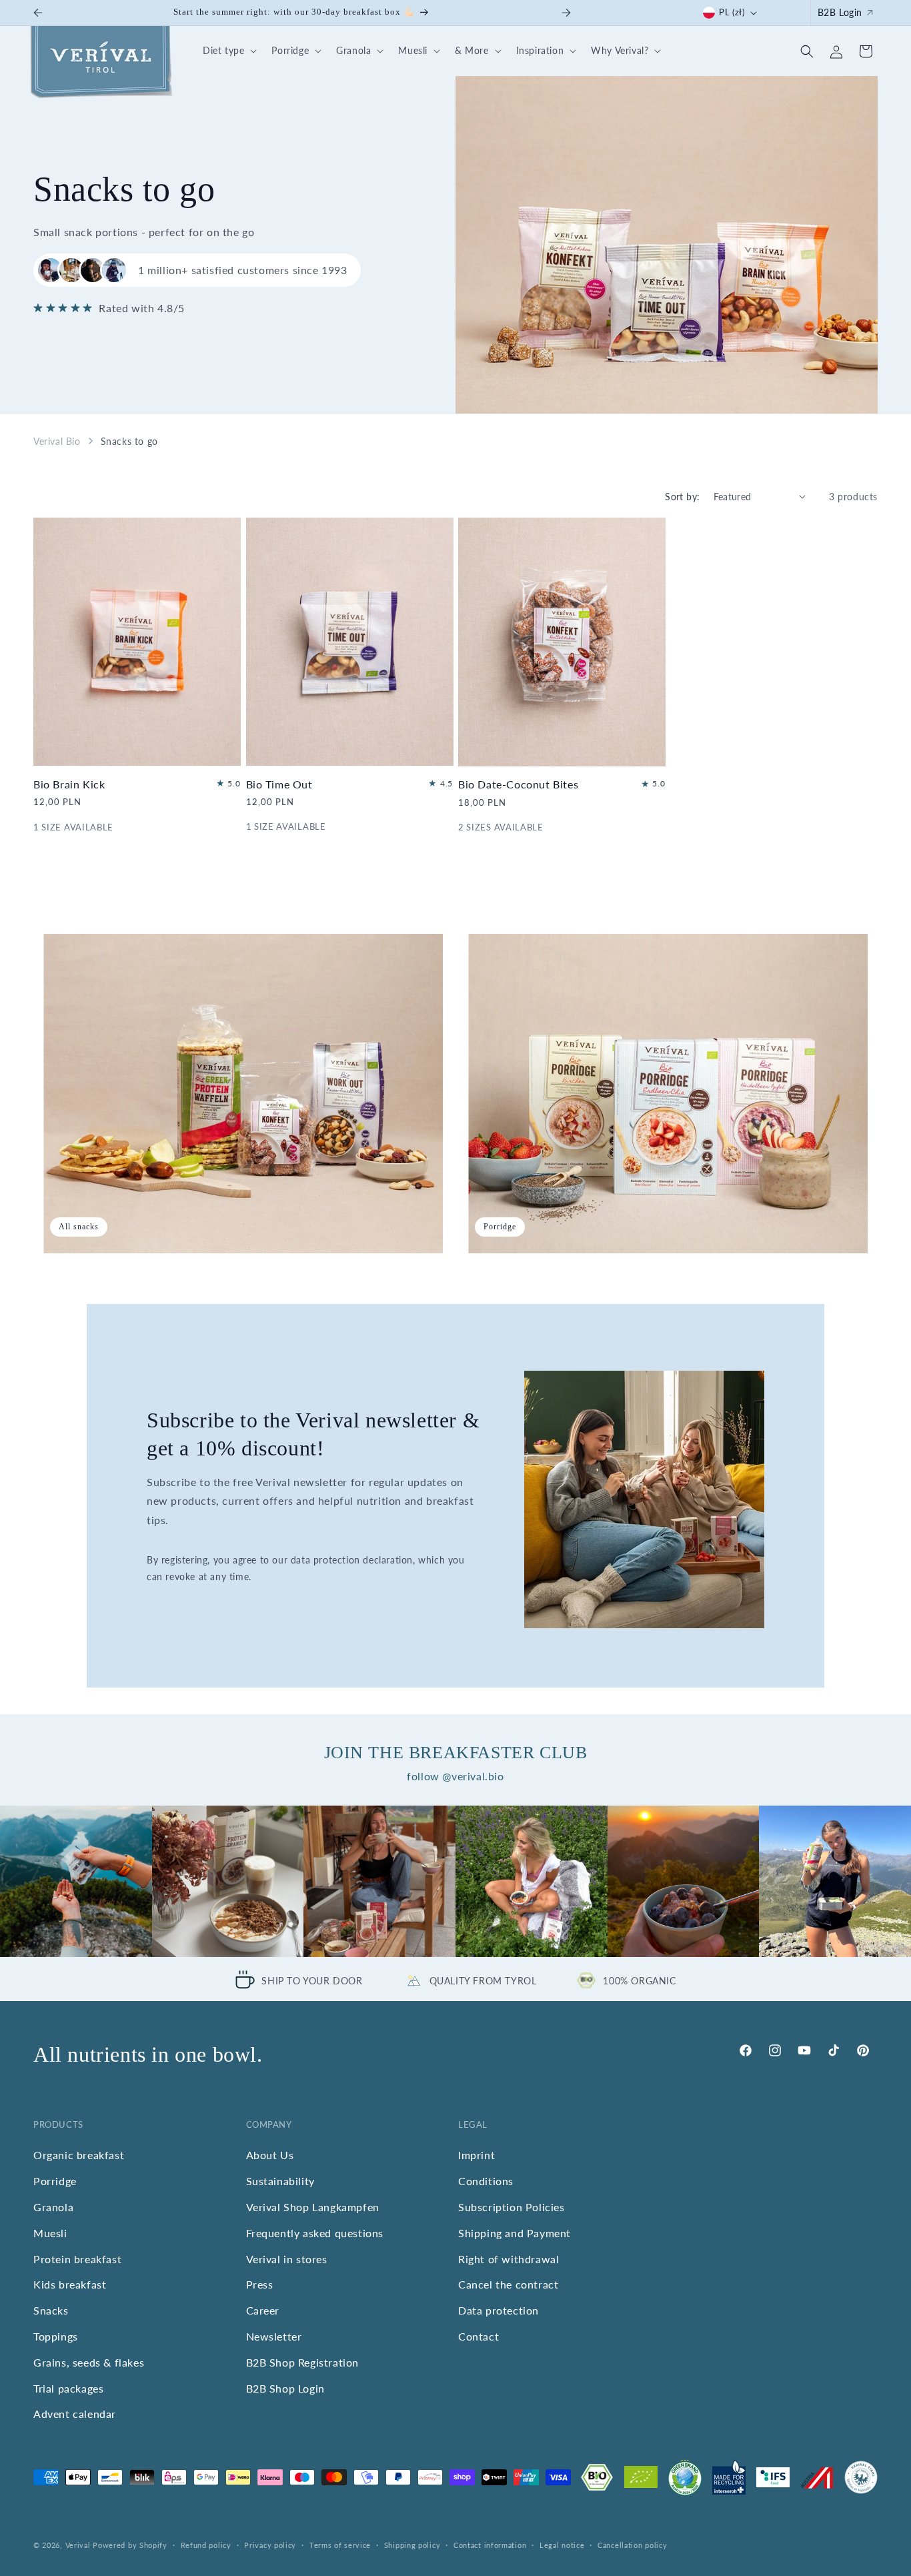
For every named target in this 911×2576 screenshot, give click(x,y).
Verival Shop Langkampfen (313, 2206)
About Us (270, 2155)
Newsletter (274, 2336)
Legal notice (562, 2544)
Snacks (51, 2310)
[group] (76, 1882)
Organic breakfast (79, 2155)
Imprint (477, 2155)
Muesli (50, 2232)
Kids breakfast (70, 2284)
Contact (479, 2336)
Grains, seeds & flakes (89, 2362)
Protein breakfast (77, 2258)
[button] (228, 51)
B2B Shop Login (285, 2388)
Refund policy (206, 2544)
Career (263, 2310)
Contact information (490, 2544)
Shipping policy (412, 2544)
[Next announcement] (566, 13)
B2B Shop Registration (303, 2362)
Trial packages (68, 2388)
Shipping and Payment (515, 2232)
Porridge (55, 2181)
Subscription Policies (512, 2206)
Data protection (499, 2310)
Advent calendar (75, 2414)
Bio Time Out (279, 784)
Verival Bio (57, 441)
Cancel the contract (508, 2284)
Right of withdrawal (509, 2258)
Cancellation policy (632, 2544)
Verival (78, 2545)
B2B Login (840, 12)
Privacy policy (270, 2544)
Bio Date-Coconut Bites (518, 785)
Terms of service (340, 2544)
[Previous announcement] (38, 13)
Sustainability (280, 2181)
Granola (53, 2206)
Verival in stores (287, 2258)
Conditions (486, 2181)
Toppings (56, 2336)
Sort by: (682, 497)
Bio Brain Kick (69, 784)
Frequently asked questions (315, 2232)
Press (260, 2284)
